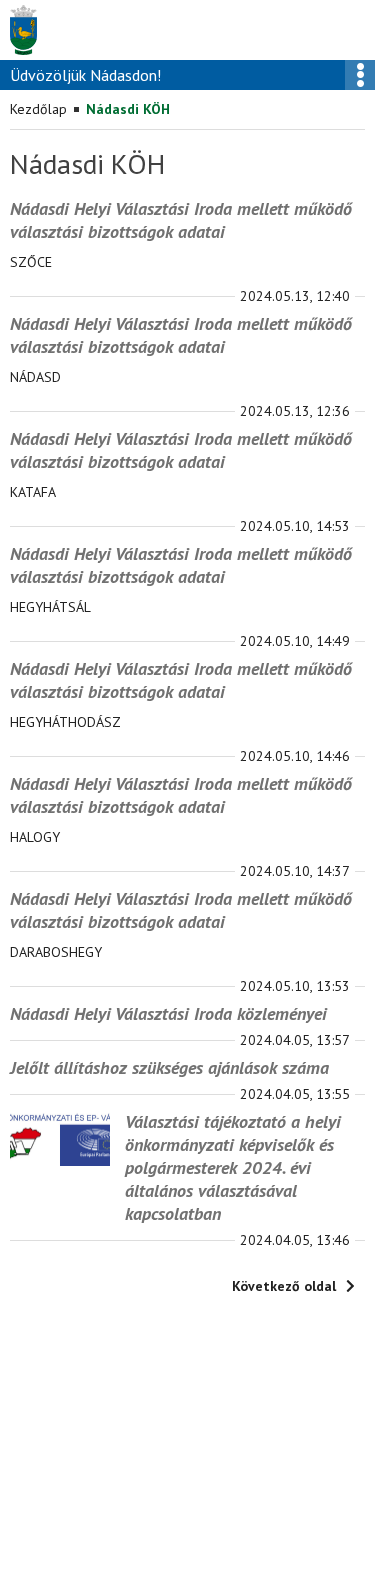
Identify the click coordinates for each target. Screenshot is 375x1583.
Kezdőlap (38, 109)
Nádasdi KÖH (128, 109)
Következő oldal (284, 1286)
